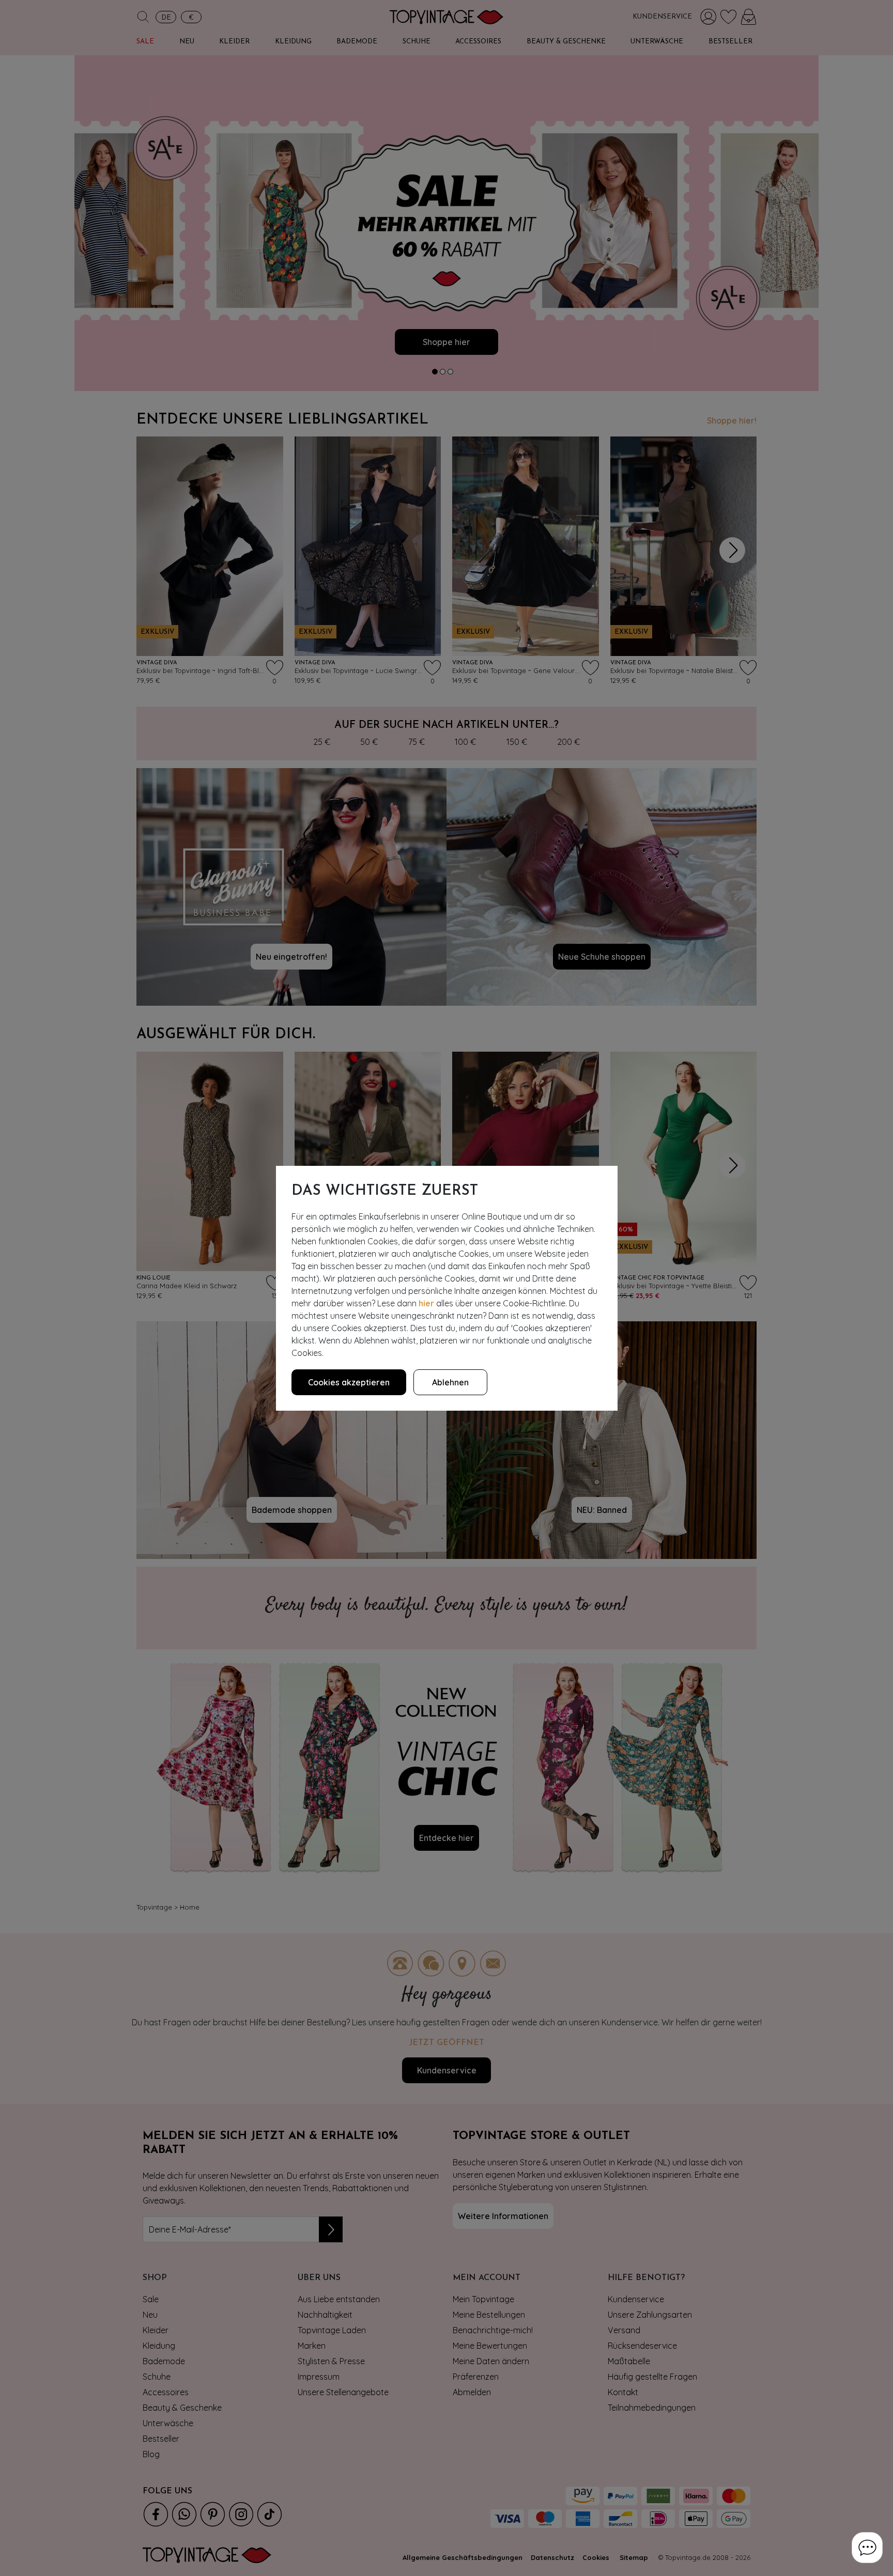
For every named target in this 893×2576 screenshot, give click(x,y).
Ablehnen (450, 1382)
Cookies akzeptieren (349, 1382)
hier (426, 1303)
